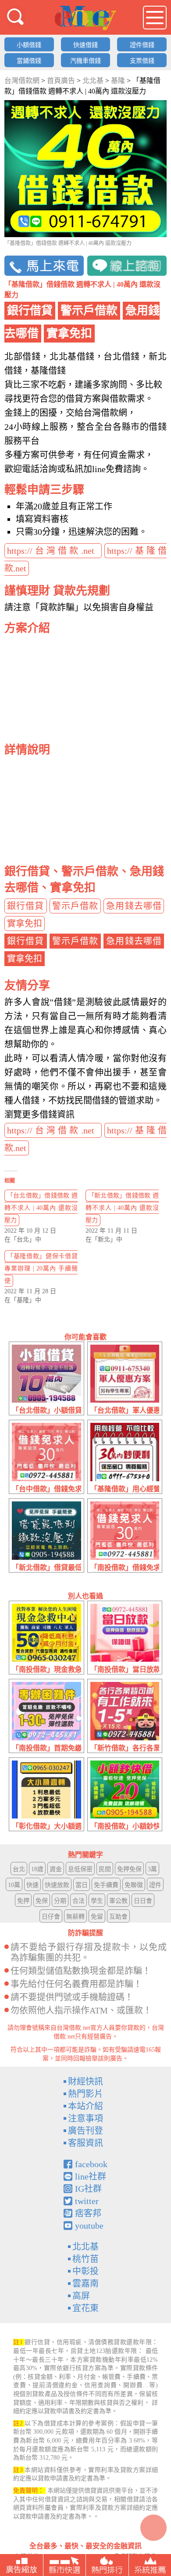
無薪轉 (75, 1917)
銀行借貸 (26, 906)
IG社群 (88, 2189)
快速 (32, 1885)
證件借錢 (142, 45)
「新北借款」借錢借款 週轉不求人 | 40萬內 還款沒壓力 (122, 1208)
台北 (19, 1869)
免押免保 (129, 1869)
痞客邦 (88, 2213)
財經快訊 (85, 2082)
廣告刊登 (85, 2131)
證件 (155, 1885)
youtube (89, 2226)
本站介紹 (85, 2106)
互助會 (118, 1917)
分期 (60, 1901)
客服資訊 (85, 2143)
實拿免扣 (25, 924)
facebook (91, 2164)
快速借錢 (85, 45)
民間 (105, 1869)
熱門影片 (85, 2094)
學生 (97, 1901)
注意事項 (85, 2118)
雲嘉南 (85, 2284)
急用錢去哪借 (134, 906)
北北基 (85, 2247)
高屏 (81, 2296)
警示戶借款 (75, 906)
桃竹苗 (85, 2259)
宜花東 (85, 2308)
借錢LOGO (85, 18)
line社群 (91, 2176)
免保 (42, 1901)
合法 (78, 1901)
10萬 (14, 1885)
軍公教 (118, 1901)
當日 (82, 1885)
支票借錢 (142, 61)
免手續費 (106, 1885)
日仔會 (51, 1917)
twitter (87, 2201)
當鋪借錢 (29, 61)
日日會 (143, 1901)
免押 (23, 1901)
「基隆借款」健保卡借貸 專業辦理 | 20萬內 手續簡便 (41, 1268)
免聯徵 (134, 1885)
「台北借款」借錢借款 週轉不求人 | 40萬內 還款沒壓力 (41, 1208)
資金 (56, 1869)
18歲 (37, 1869)
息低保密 (80, 1869)
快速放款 (57, 1885)
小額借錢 (29, 45)
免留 (97, 1917)
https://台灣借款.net (53, 551)
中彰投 (85, 2271)
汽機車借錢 (85, 61)
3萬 (152, 1869)
